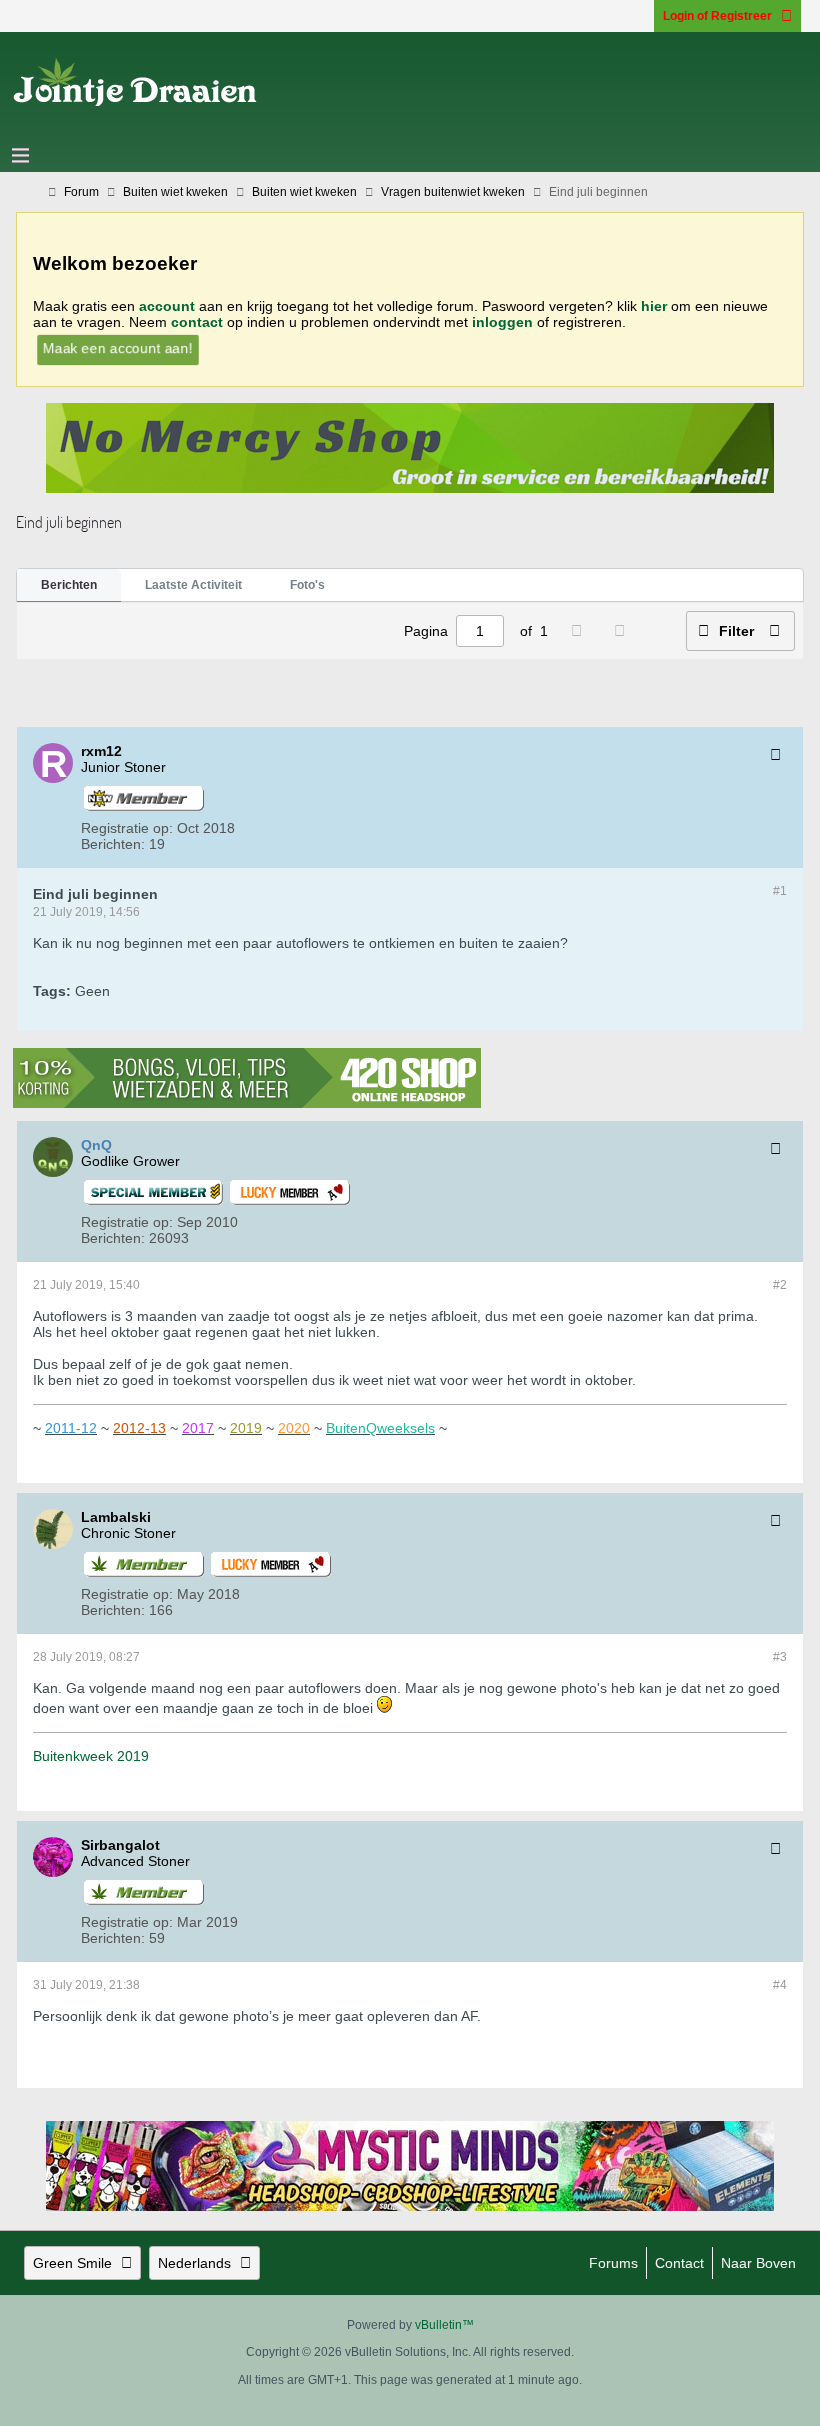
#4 (780, 1985)
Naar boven (758, 2263)
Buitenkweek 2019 (91, 1756)
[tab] (69, 586)
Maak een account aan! (118, 348)
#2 (780, 1285)
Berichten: (113, 844)
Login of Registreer (717, 16)
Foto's (307, 585)
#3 (780, 1657)
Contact (679, 2263)
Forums (613, 2263)
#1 (780, 891)
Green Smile (72, 2263)
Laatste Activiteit (193, 585)
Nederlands (194, 2263)
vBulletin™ (444, 2325)
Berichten (69, 585)
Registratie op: (127, 828)
